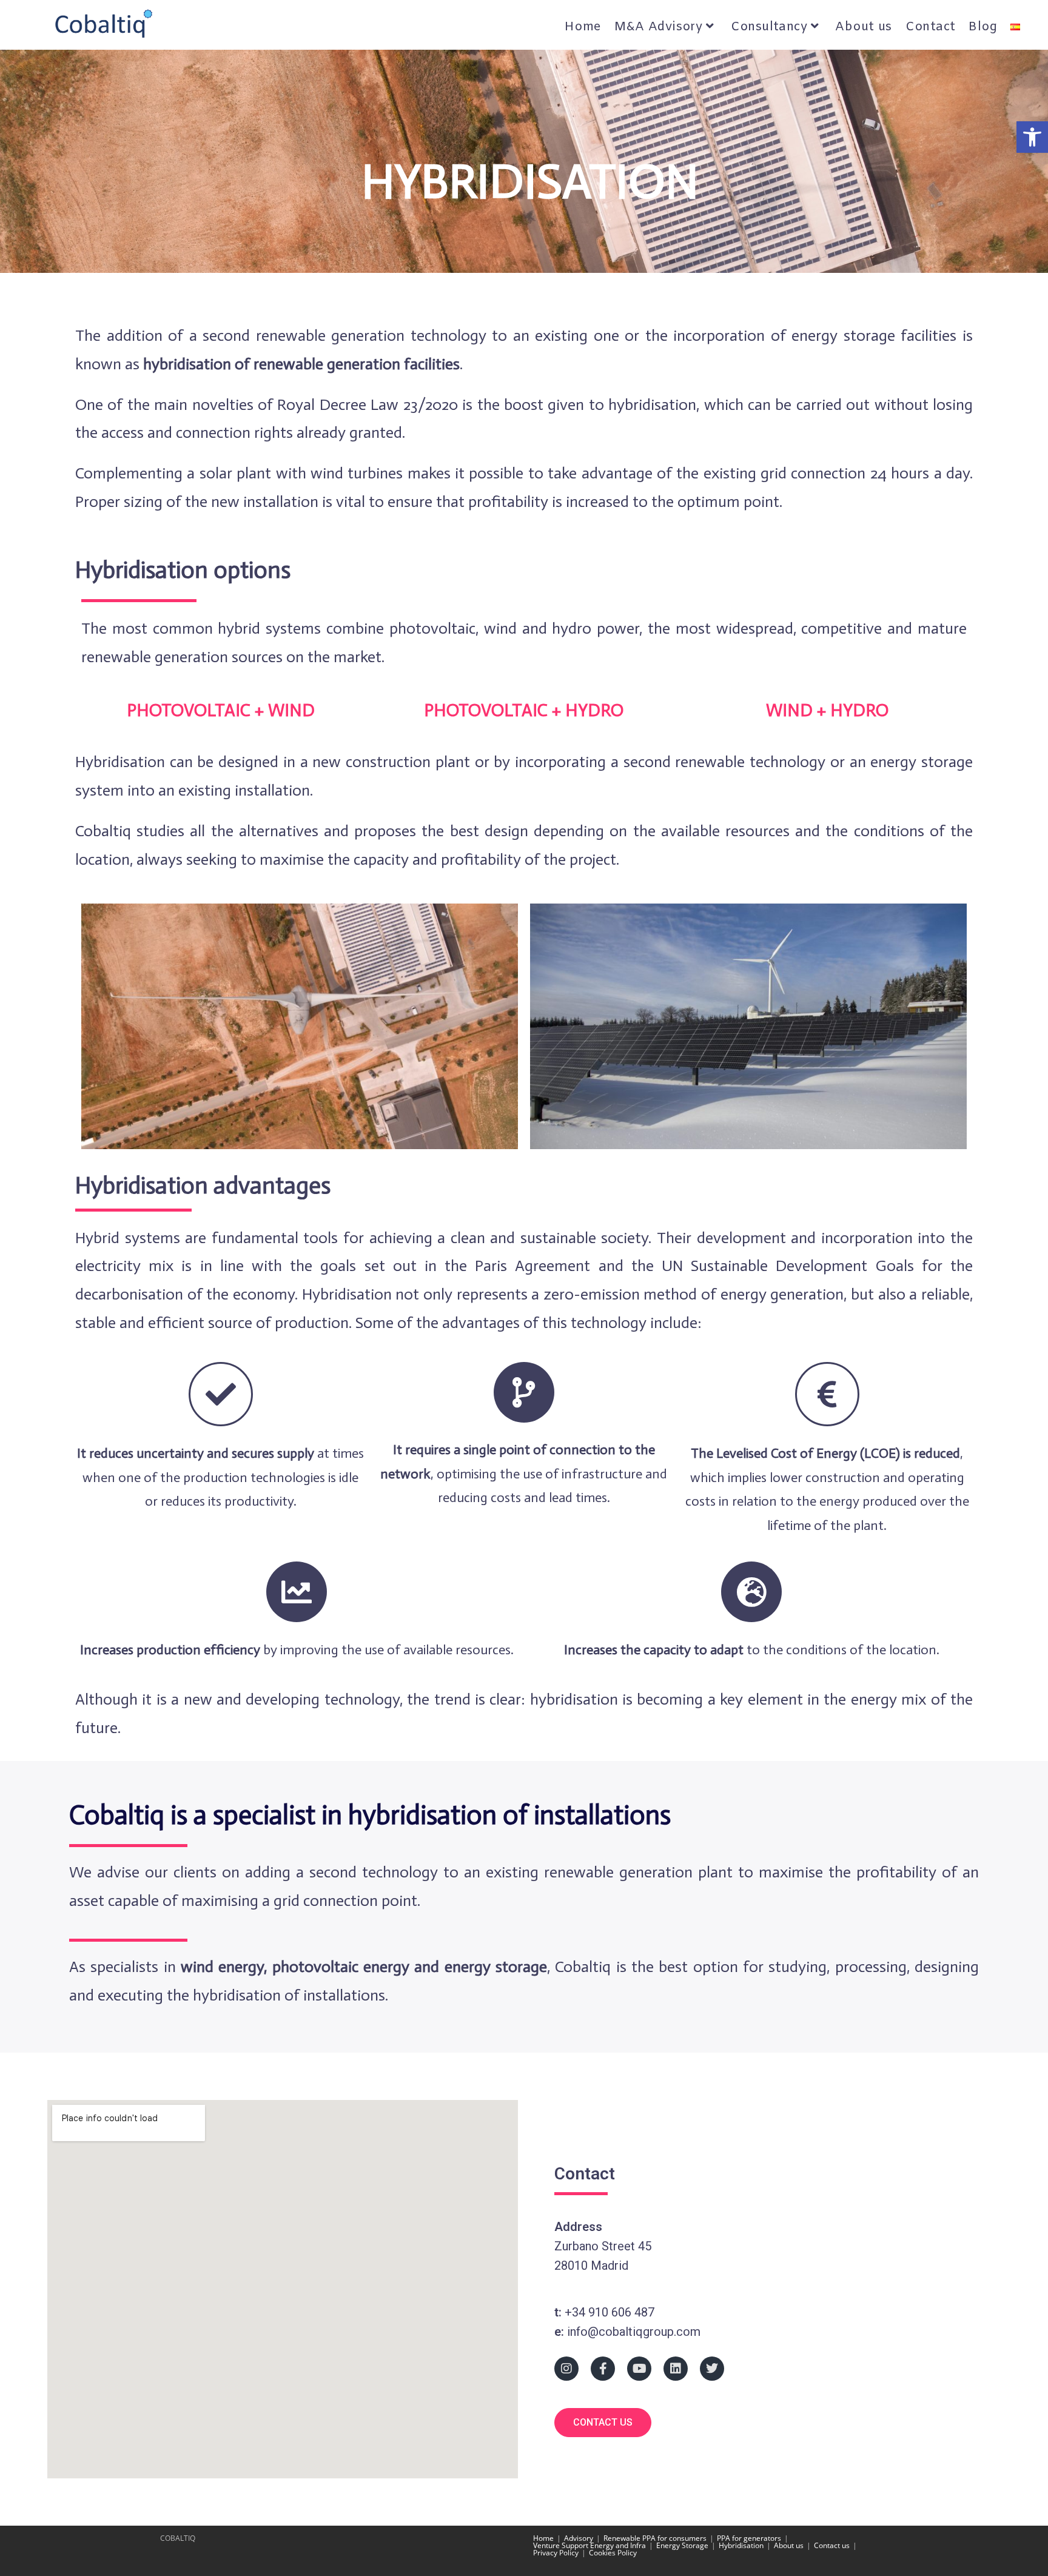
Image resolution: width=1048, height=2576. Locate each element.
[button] (1032, 137)
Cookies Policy (613, 2553)
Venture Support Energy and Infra (589, 2545)
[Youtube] (639, 2369)
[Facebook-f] (603, 2369)
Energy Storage (682, 2545)
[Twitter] (712, 2369)
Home (543, 2538)
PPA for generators (749, 2538)
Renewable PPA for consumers (655, 2538)
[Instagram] (566, 2369)
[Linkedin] (676, 2369)
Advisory (579, 2538)
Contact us (832, 2545)
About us (789, 2545)
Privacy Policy (556, 2553)
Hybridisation (741, 2545)
